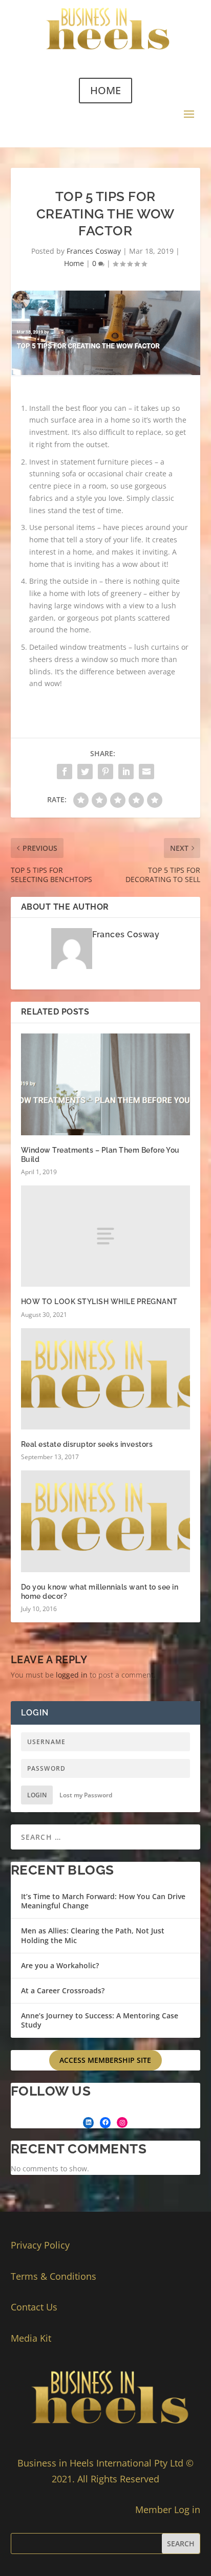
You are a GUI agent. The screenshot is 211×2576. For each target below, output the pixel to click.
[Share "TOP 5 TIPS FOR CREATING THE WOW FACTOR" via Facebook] (65, 772)
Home (74, 263)
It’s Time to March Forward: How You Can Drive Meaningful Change (103, 1901)
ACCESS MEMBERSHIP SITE (105, 2060)
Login (37, 1795)
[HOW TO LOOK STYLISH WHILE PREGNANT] (106, 1236)
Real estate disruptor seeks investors (87, 1444)
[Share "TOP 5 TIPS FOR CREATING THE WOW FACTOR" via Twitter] (85, 772)
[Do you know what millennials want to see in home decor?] (106, 1521)
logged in (72, 1675)
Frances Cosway (94, 251)
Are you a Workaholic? (60, 1965)
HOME (105, 90)
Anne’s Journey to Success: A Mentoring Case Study (100, 2020)
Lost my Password (86, 1795)
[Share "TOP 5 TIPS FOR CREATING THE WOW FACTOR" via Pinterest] (105, 772)
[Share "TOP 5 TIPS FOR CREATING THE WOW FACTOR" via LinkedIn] (126, 772)
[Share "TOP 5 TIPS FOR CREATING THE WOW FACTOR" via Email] (146, 772)
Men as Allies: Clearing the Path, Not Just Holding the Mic (93, 1935)
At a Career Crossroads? (63, 1990)
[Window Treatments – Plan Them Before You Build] (106, 1084)
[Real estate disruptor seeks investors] (106, 1379)
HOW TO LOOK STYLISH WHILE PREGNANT (99, 1302)
